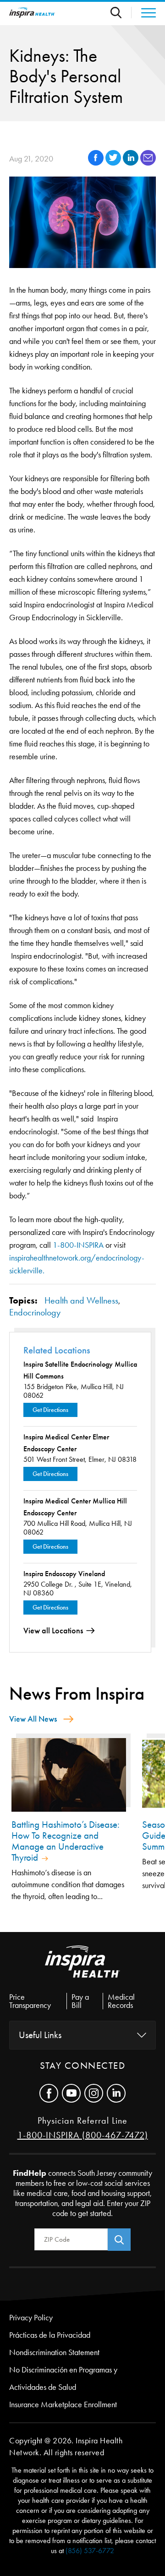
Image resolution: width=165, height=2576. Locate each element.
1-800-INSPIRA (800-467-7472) (83, 2135)
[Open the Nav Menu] (144, 13)
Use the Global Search (121, 13)
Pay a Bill (80, 2001)
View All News (33, 1719)
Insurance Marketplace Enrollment (63, 2404)
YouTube (71, 2093)
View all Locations (53, 1631)
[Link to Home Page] (82, 1969)
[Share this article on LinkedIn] (132, 163)
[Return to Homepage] (32, 13)
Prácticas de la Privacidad (50, 2335)
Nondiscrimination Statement (54, 2352)
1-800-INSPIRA (78, 1245)
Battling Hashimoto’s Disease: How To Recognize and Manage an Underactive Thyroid (66, 1841)
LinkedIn (116, 2093)
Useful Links (40, 2035)
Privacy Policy (31, 2318)
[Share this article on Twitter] (114, 163)
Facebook (49, 2093)
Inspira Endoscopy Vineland (64, 1574)
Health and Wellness (81, 1300)
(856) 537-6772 (90, 2551)
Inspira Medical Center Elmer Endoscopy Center (66, 1443)
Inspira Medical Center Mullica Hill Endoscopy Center (75, 1507)
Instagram (94, 2093)
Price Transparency (30, 2001)
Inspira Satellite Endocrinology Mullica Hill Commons (80, 1370)
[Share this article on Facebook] (97, 163)
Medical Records (121, 2001)
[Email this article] (148, 163)
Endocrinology (35, 1312)
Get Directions (50, 1410)
